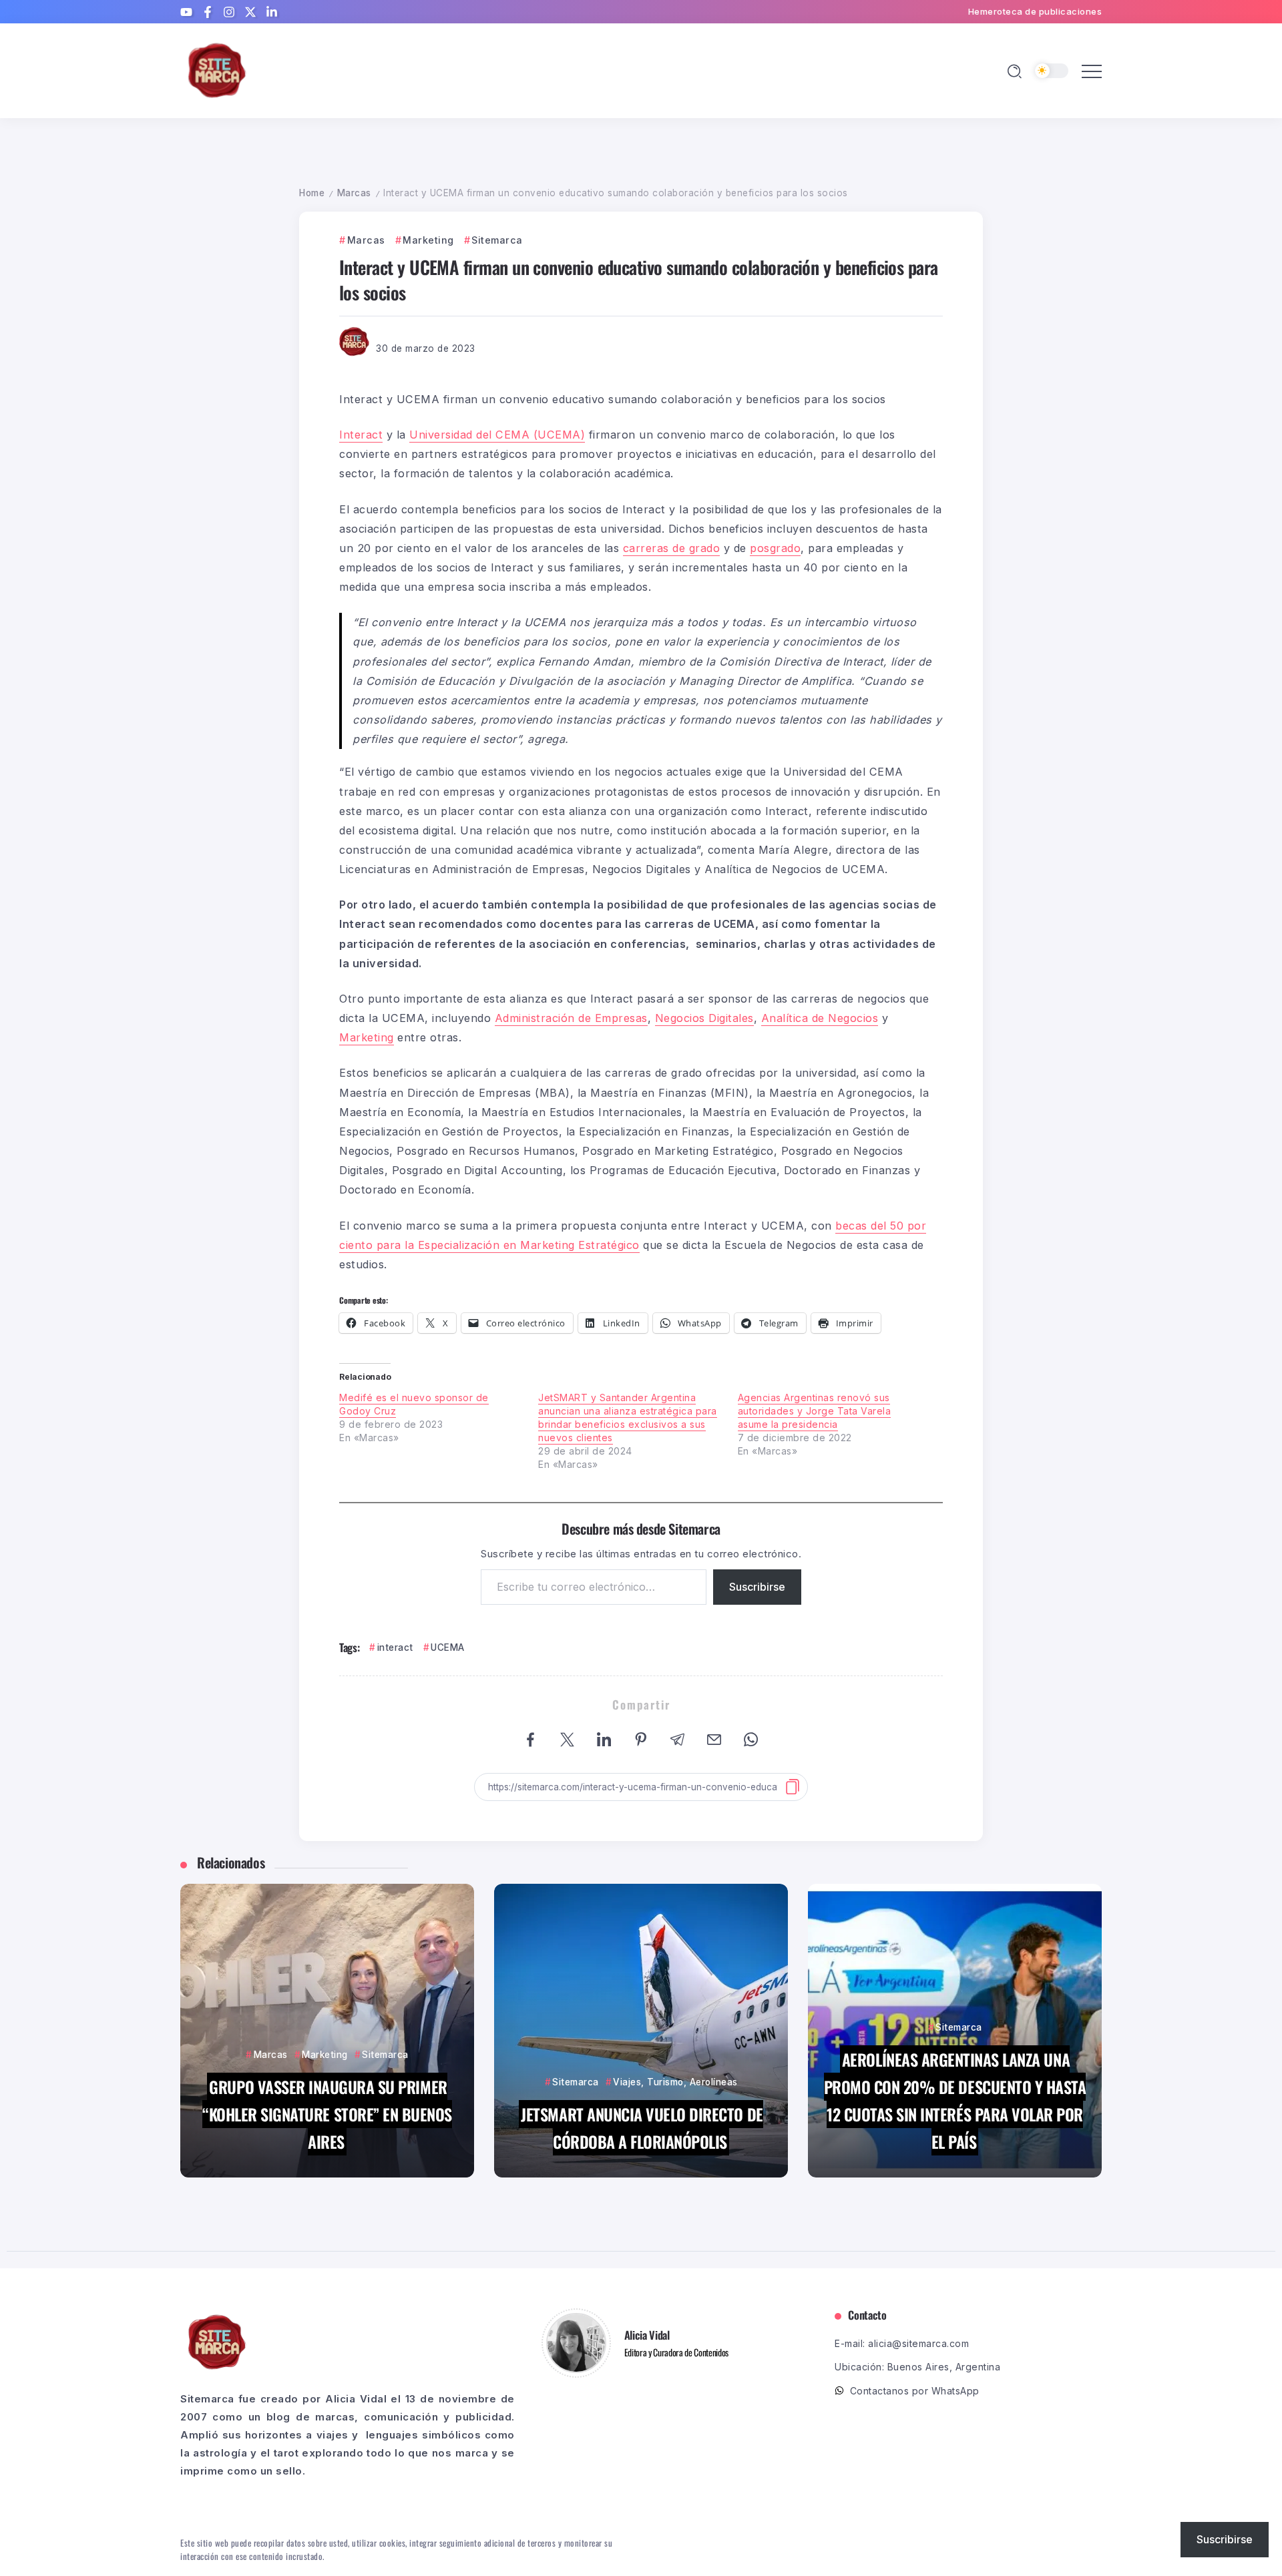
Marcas (354, 193)
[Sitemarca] (217, 70)
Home (312, 193)
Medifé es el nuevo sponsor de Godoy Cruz (414, 1404)
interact (395, 1647)
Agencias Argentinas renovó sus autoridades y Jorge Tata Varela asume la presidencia (815, 1411)
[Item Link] (327, 2031)
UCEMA (448, 1647)
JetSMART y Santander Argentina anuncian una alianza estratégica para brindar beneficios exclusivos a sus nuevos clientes (628, 1418)
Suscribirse (757, 1587)
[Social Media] (186, 12)
